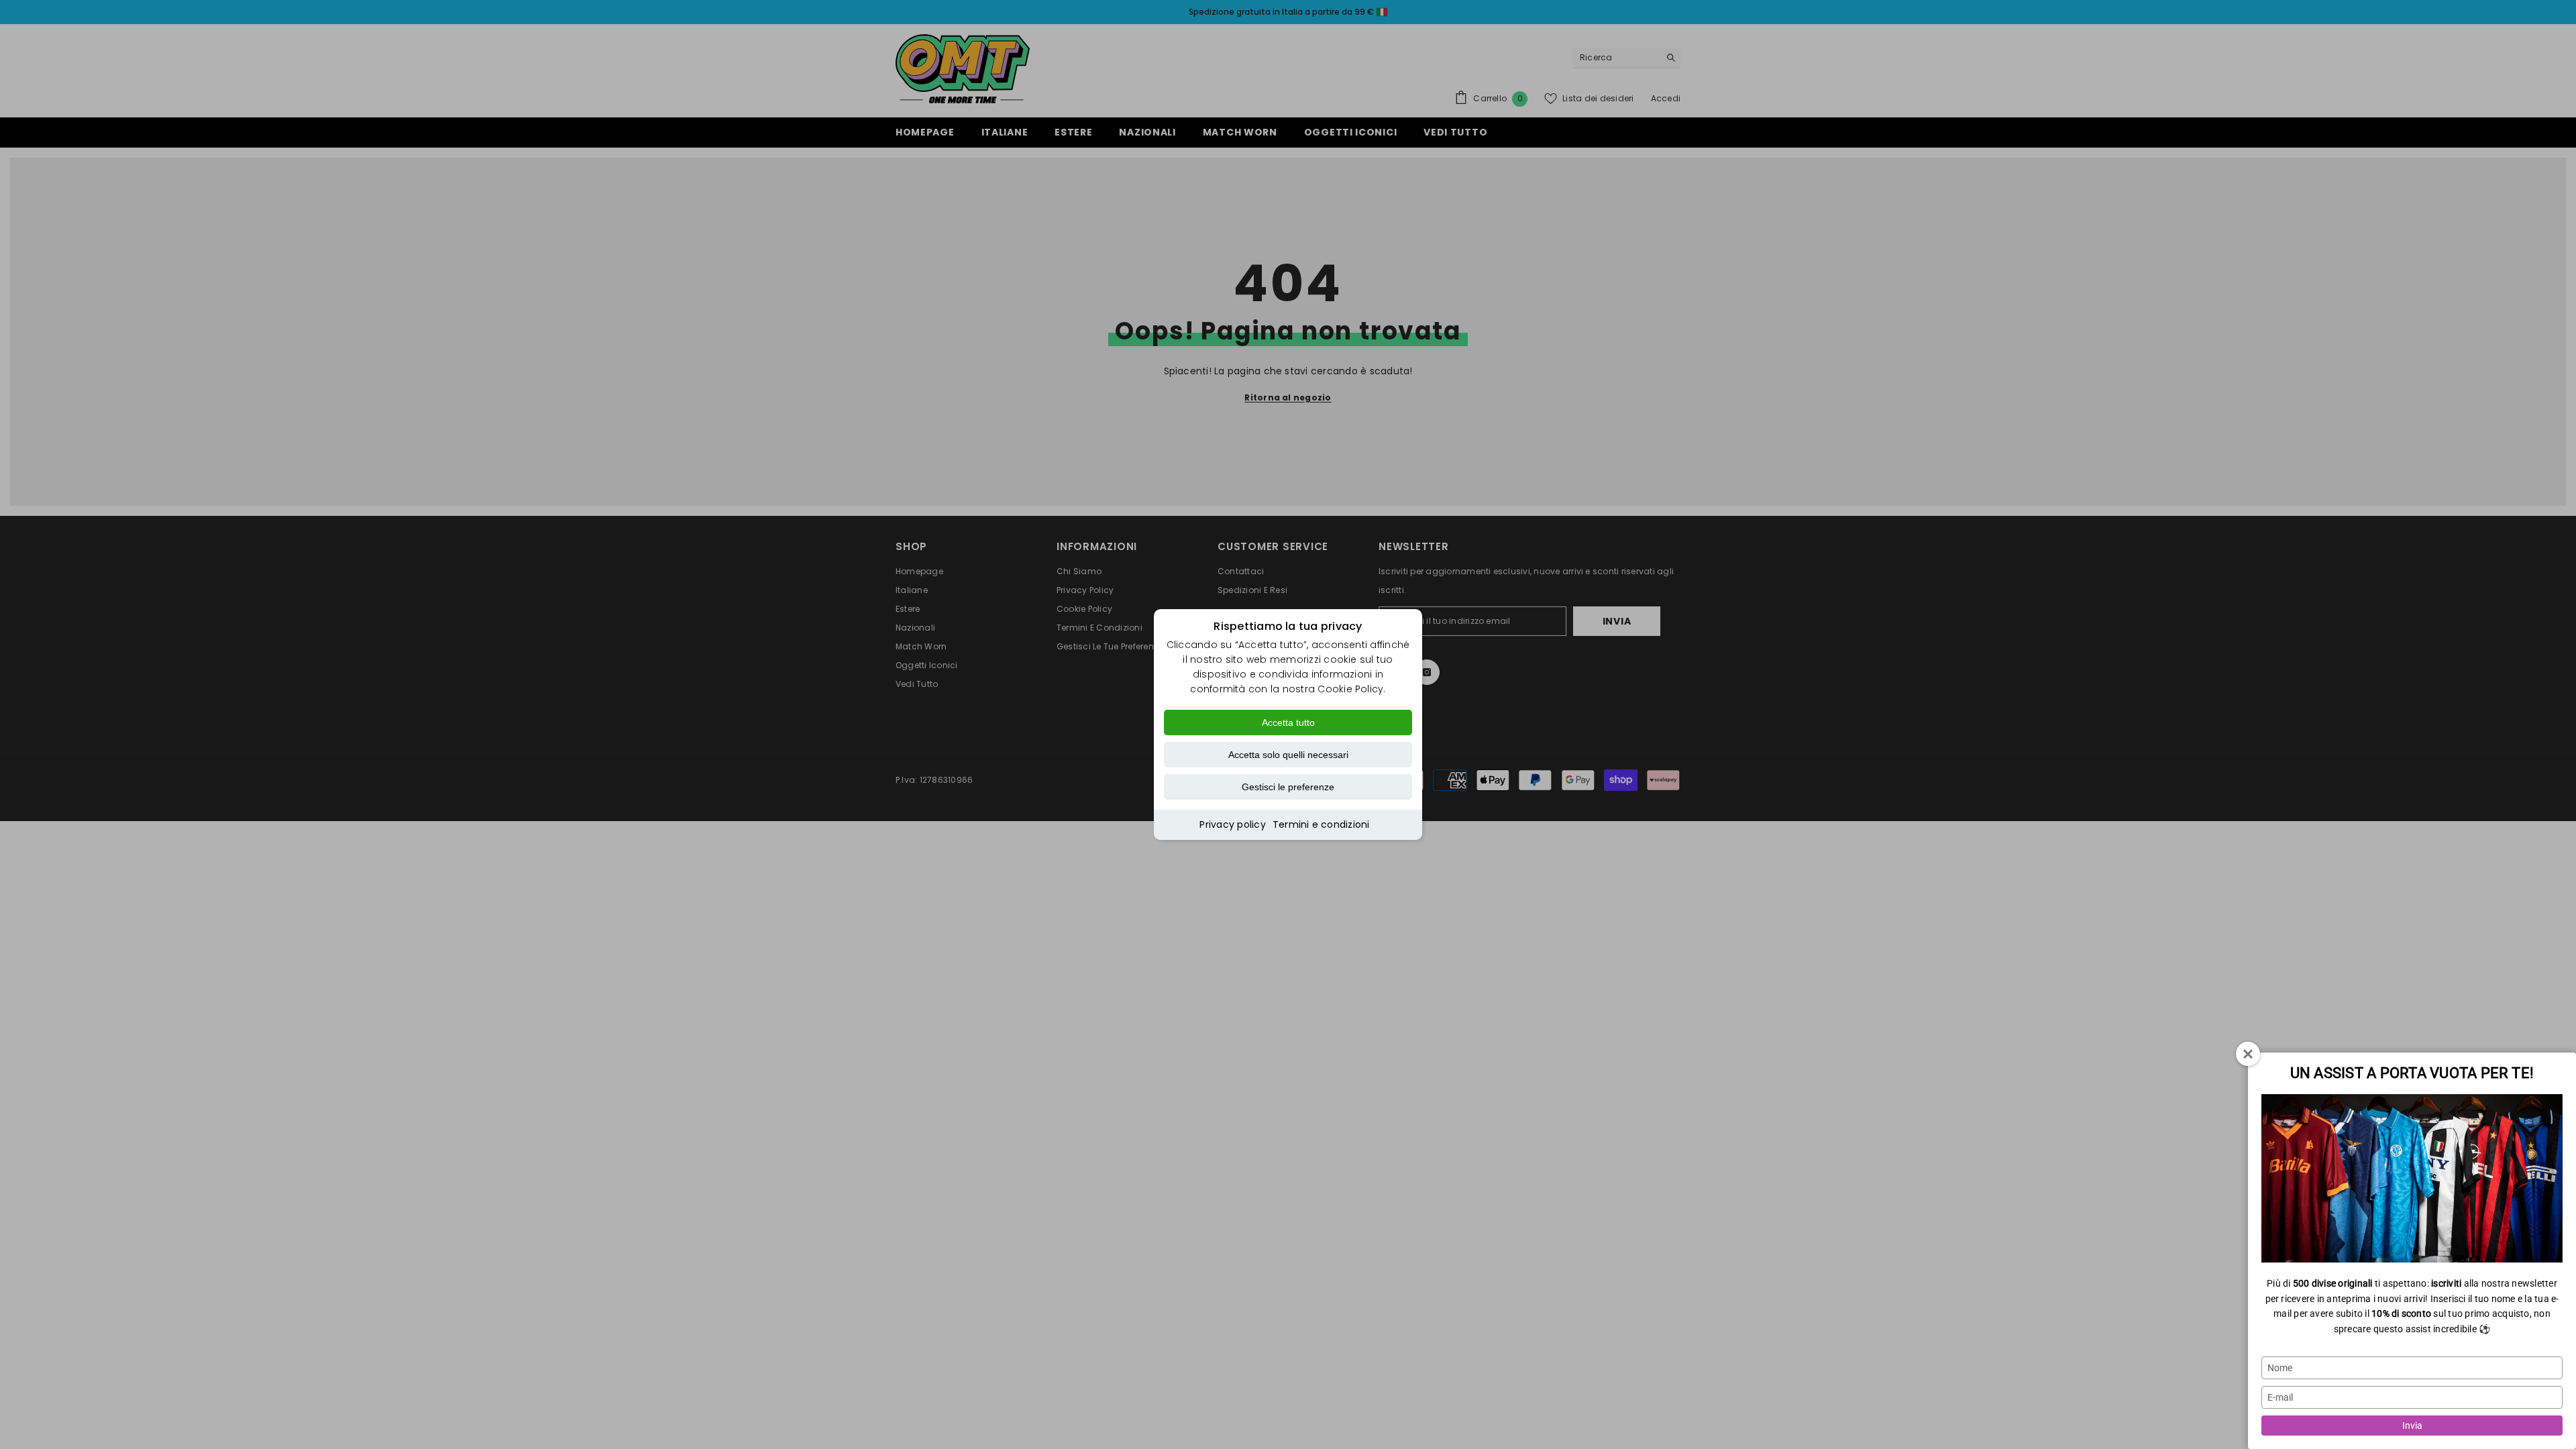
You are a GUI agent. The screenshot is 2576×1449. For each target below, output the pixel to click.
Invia (2412, 1426)
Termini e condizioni (1321, 824)
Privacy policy (1232, 824)
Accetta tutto (1288, 722)
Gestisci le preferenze (1288, 787)
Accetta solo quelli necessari (1288, 755)
